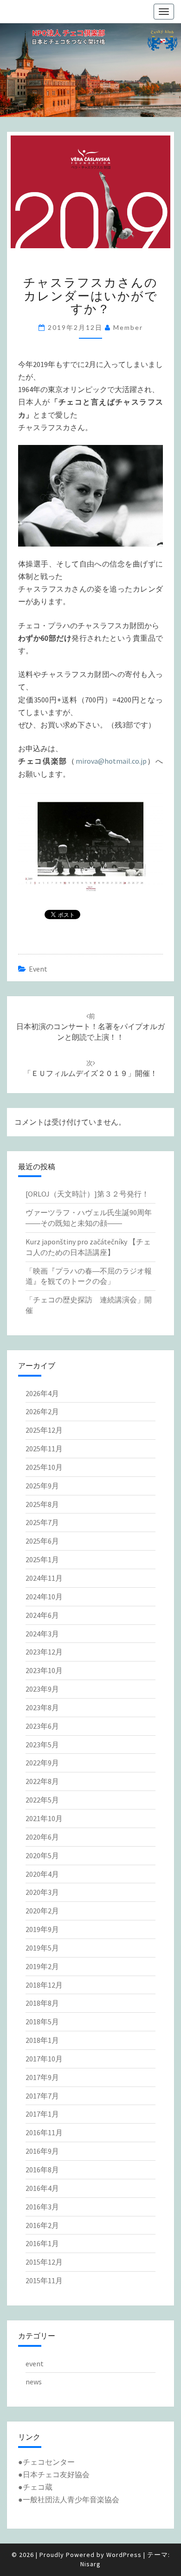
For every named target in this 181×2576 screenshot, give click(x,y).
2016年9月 (42, 2151)
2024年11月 (44, 1578)
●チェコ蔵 (35, 2487)
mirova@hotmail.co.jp (111, 761)
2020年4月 (42, 1874)
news (34, 2382)
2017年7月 (42, 2096)
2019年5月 (42, 1948)
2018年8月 (42, 2003)
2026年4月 (42, 1393)
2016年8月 (42, 2170)
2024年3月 (42, 1634)
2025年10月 (44, 1467)
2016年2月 (42, 2225)
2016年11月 (44, 2132)
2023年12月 (44, 1652)
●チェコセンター (46, 2462)
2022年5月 (42, 1800)
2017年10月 (44, 2059)
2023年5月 (42, 1745)
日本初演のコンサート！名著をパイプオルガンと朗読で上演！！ (90, 1027)
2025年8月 (42, 1504)
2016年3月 (42, 2207)
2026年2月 (42, 1411)
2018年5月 (42, 2022)
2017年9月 (42, 2077)
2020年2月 (42, 1911)
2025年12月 (44, 1430)
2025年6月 (42, 1541)
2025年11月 (44, 1449)
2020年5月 (42, 1855)
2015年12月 (44, 2262)
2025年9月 (42, 1486)
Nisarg (90, 2564)
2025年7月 (42, 1522)
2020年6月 (42, 1837)
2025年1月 (42, 1559)
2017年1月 (42, 2114)
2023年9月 (42, 1689)
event (38, 969)
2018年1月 (42, 2040)
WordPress (124, 2555)
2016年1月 (42, 2243)
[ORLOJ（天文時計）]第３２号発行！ (87, 1194)
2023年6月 (42, 1726)
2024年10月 (44, 1597)
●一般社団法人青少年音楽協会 (69, 2499)
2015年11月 (44, 2280)
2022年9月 (42, 1763)
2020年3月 (42, 1892)
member (128, 327)
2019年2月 (42, 1966)
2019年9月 (42, 1929)
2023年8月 (42, 1707)
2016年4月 (42, 2188)
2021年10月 (44, 1818)
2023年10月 (44, 1670)
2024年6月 (42, 1615)
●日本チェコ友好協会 (54, 2474)
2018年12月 (44, 1985)
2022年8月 (42, 1781)
